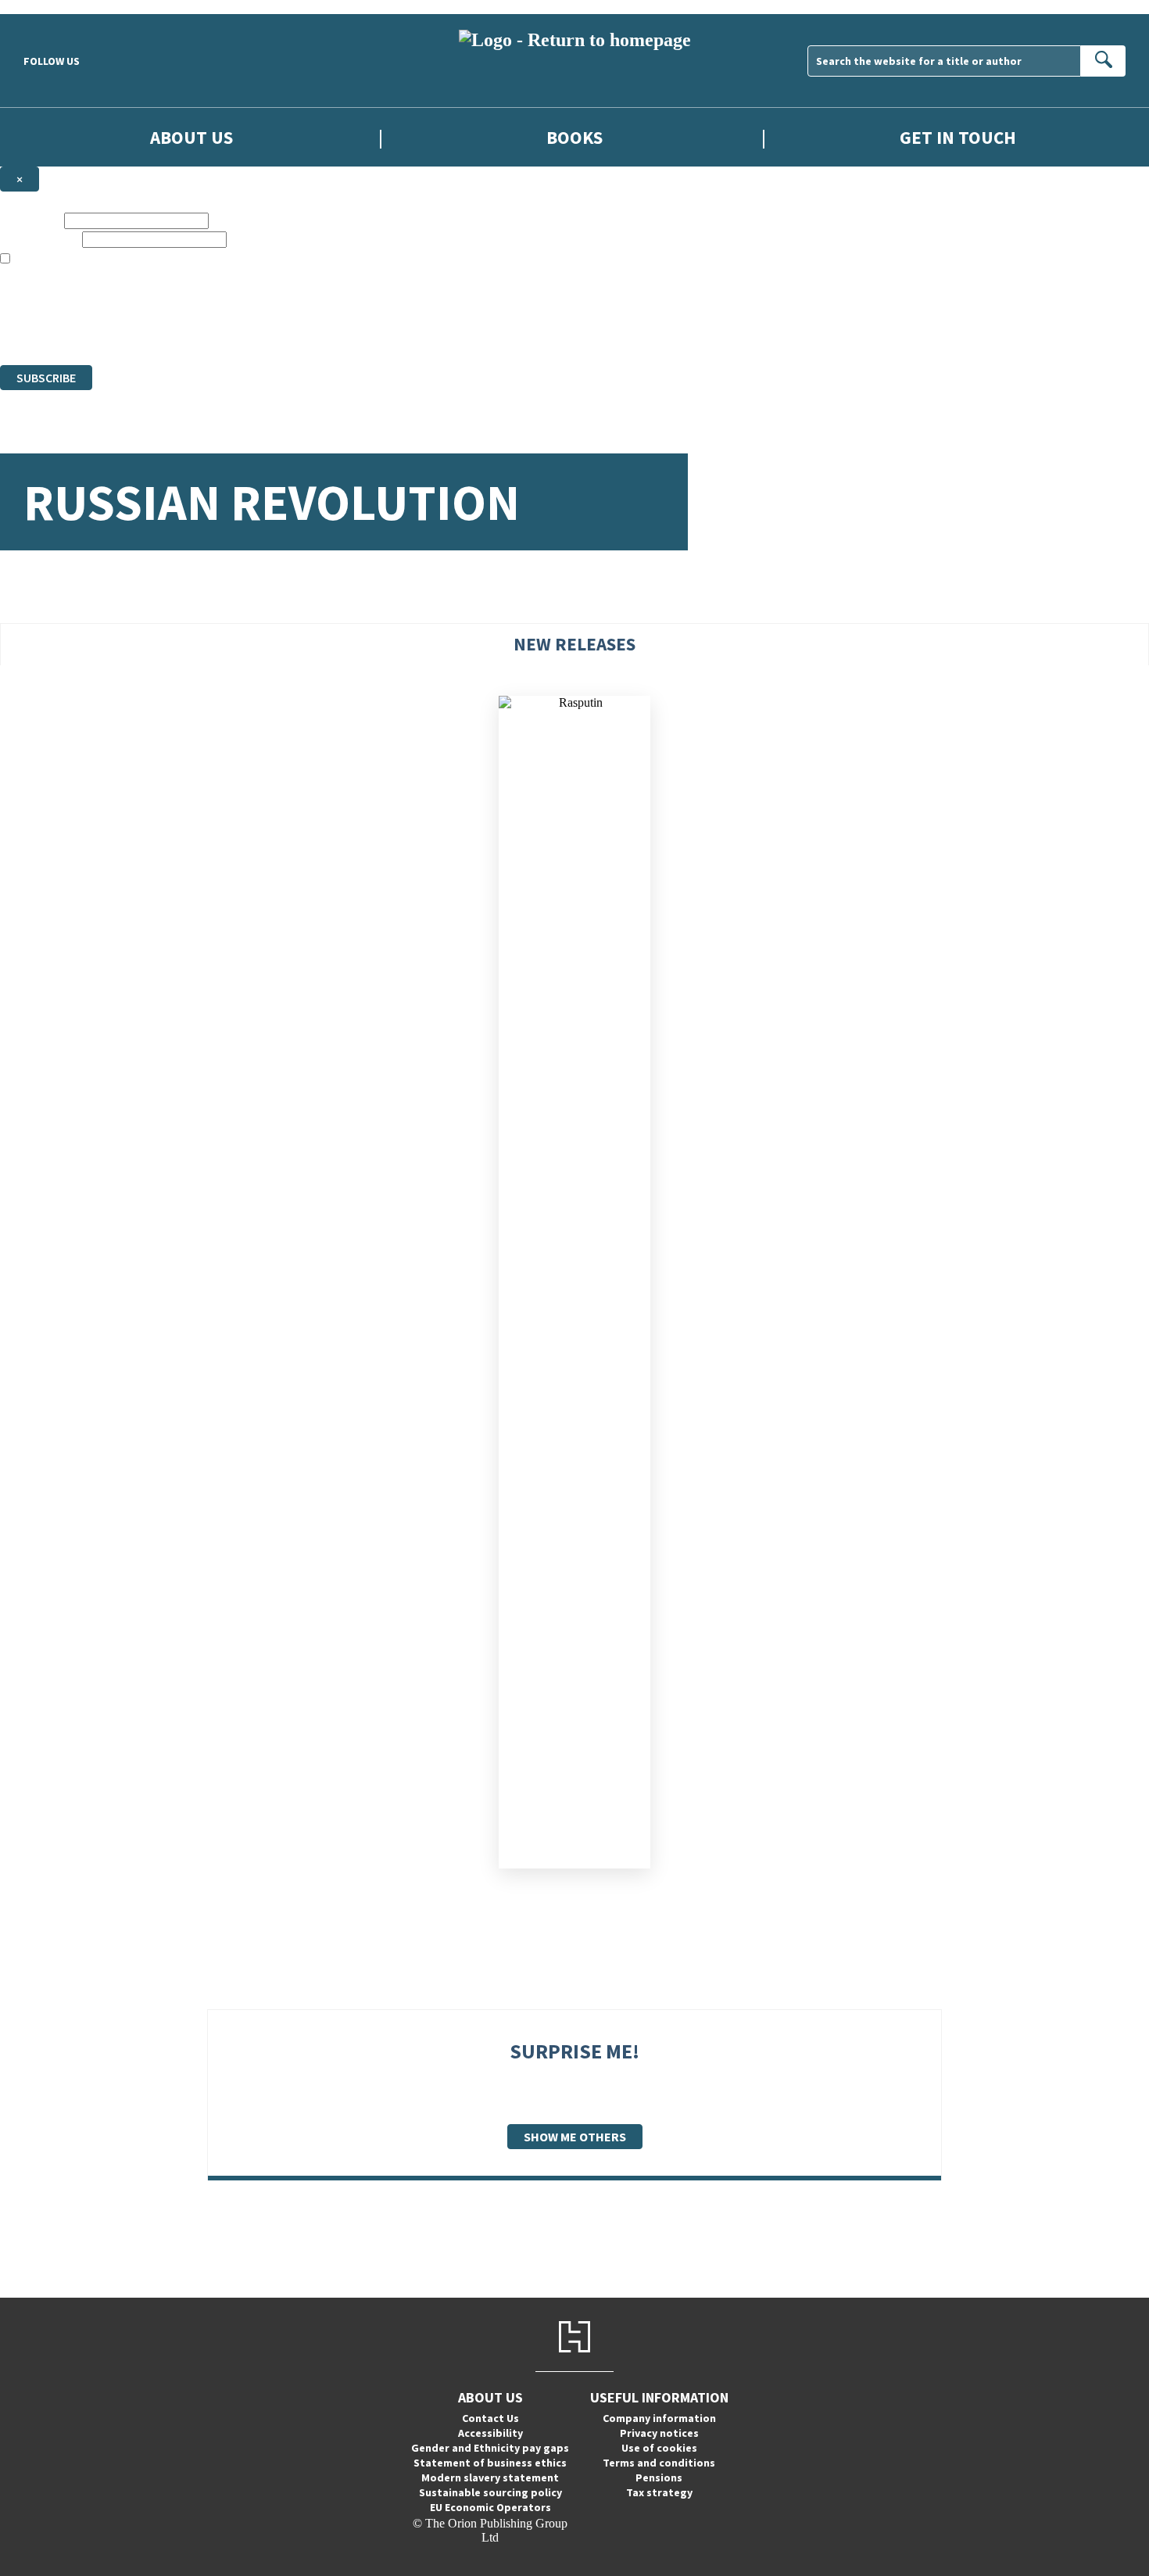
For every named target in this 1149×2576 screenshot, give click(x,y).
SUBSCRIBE (46, 378)
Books (574, 137)
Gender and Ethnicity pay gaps (490, 2448)
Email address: (39, 239)
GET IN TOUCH (958, 137)
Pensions (659, 2477)
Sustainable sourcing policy (490, 2492)
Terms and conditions (659, 2463)
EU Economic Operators (490, 2507)
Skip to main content (51, 7)
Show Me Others (575, 2137)
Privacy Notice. (310, 330)
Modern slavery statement (490, 2477)
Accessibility (490, 2433)
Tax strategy (659, 2492)
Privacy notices (659, 2433)
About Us (191, 137)
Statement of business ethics (490, 2463)
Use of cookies (659, 2448)
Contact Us (490, 2418)
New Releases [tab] (574, 644)
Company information (659, 2418)
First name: (30, 220)
